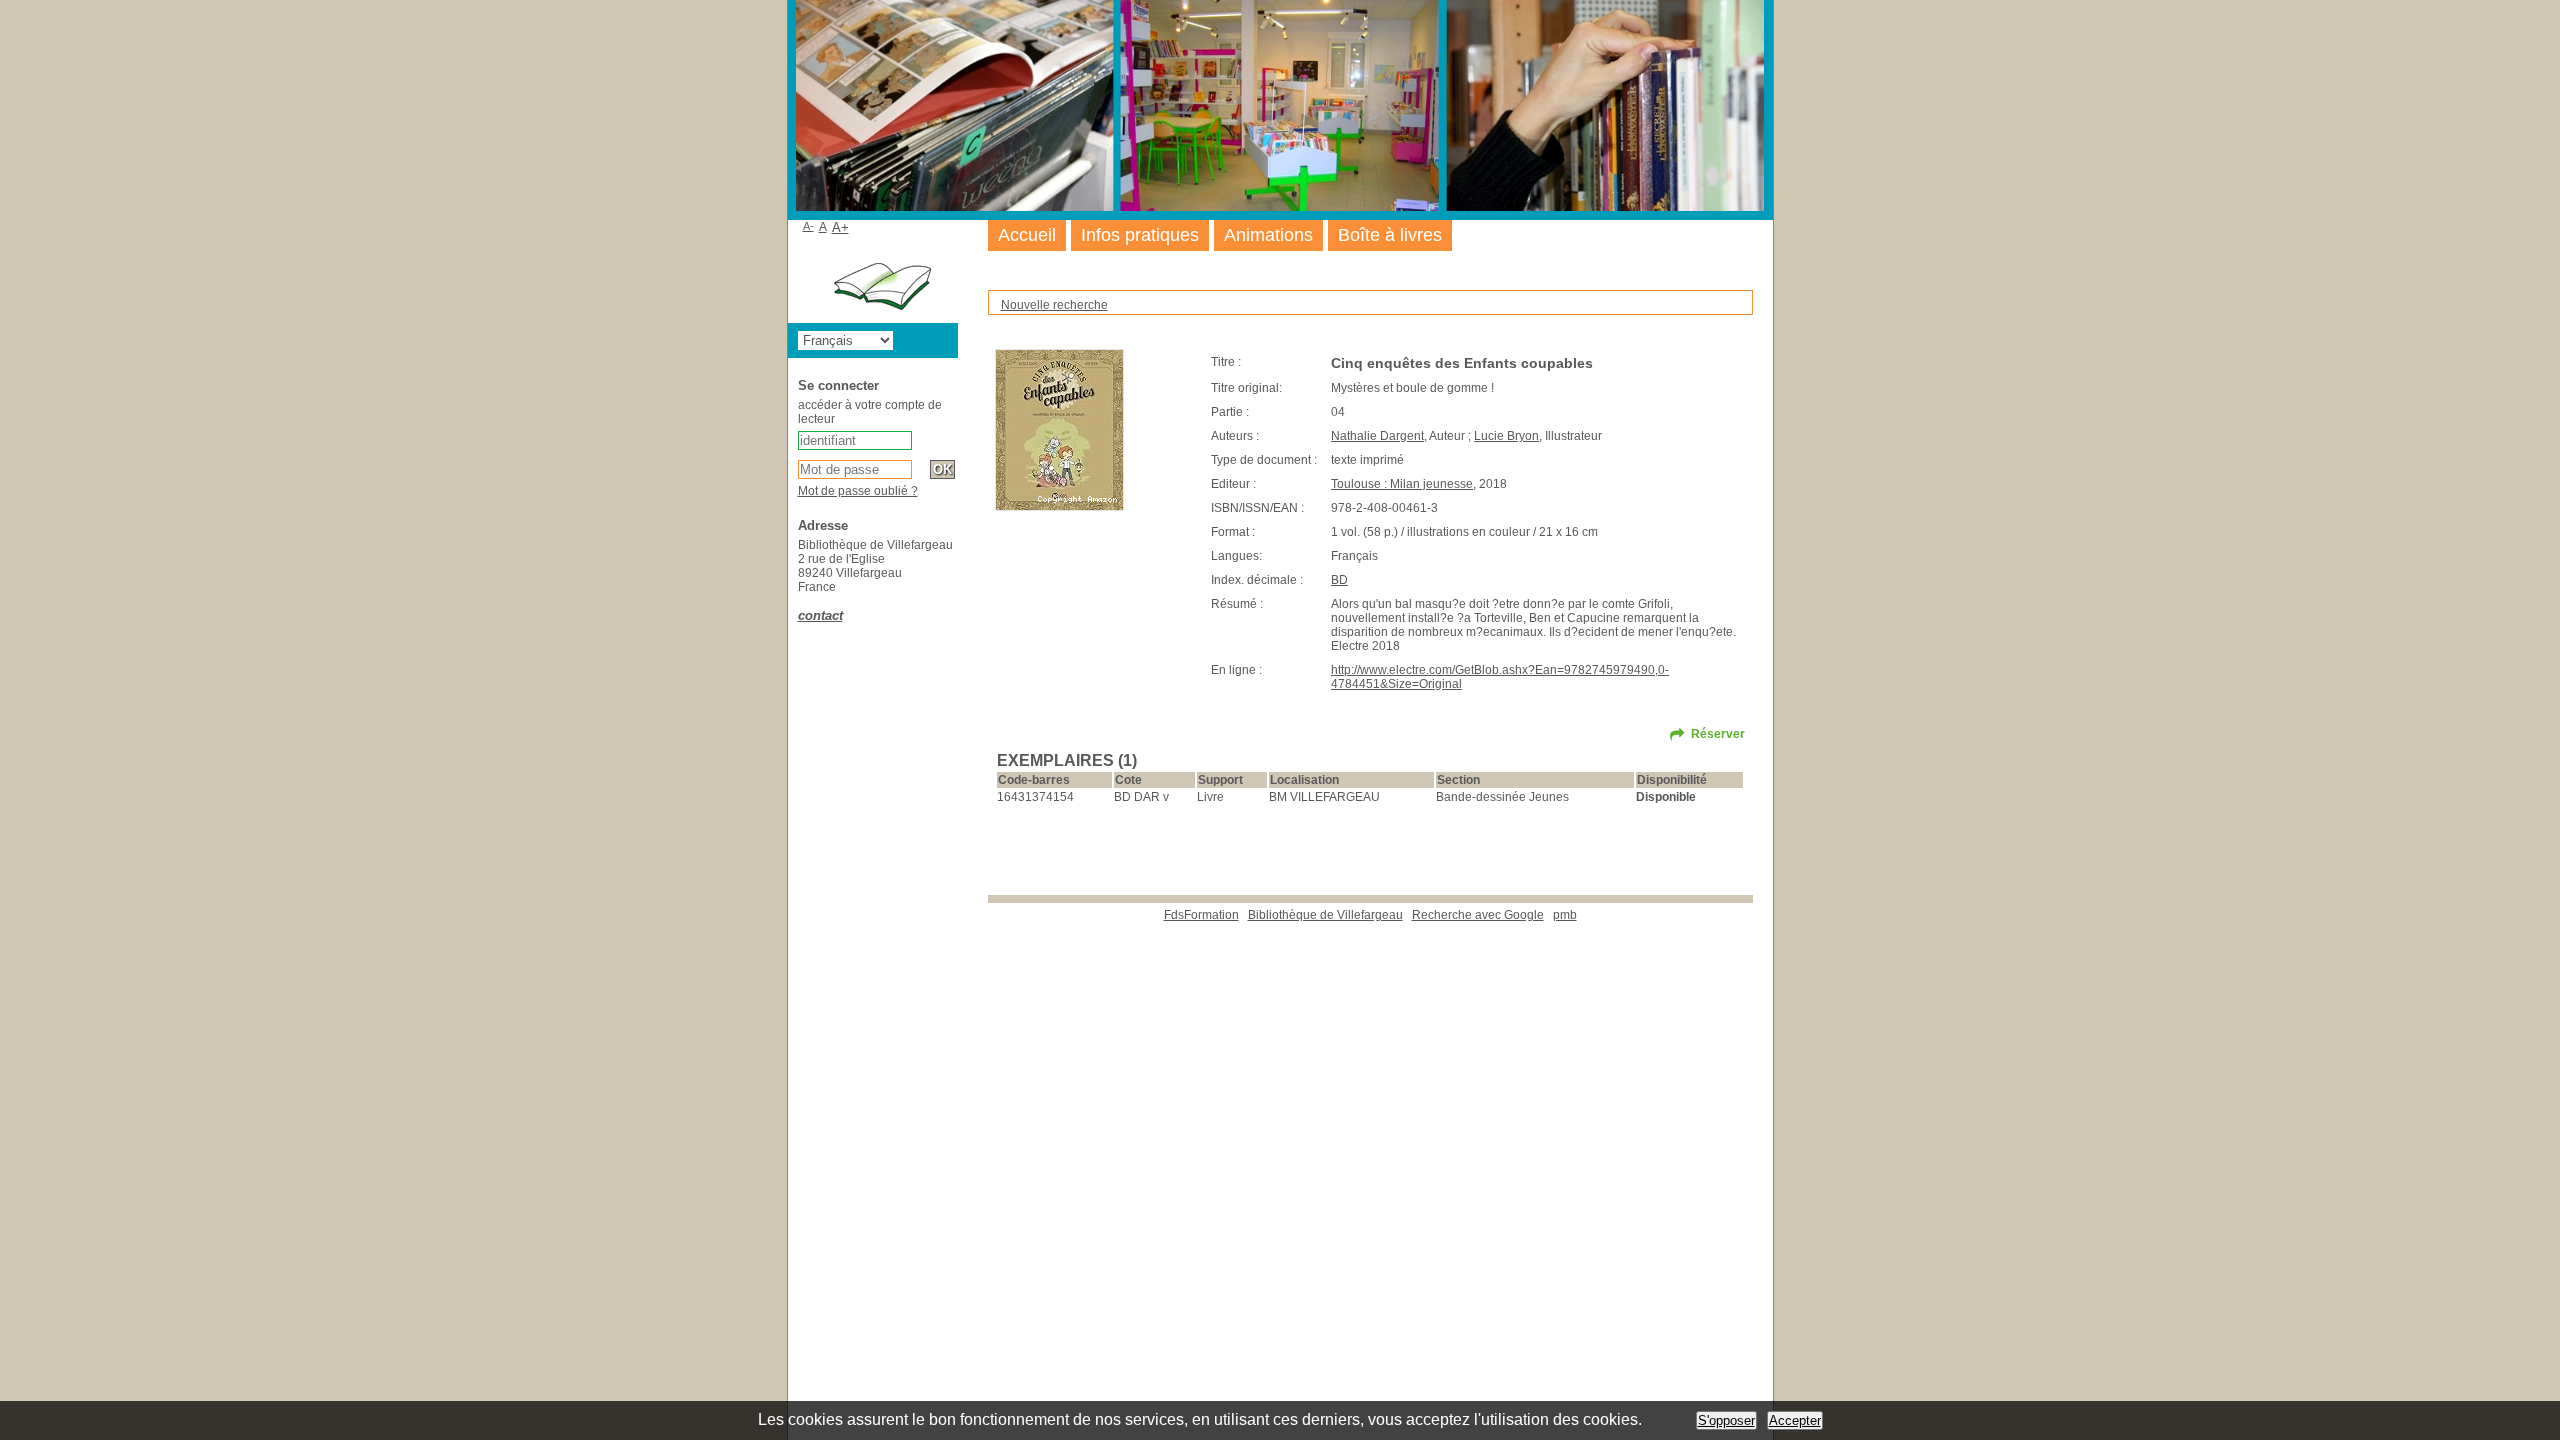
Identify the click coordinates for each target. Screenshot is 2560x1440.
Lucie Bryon (1506, 436)
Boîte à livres (1390, 235)
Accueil (1027, 235)
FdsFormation (1201, 915)
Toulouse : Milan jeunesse (1402, 484)
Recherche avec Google (1478, 915)
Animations (1268, 235)
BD (1339, 580)
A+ (840, 227)
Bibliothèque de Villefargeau (1325, 915)
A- (808, 226)
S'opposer (1726, 1420)
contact (820, 615)
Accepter (1795, 1420)
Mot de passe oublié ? (858, 491)
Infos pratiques (1140, 235)
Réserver (1718, 734)
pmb (1565, 915)
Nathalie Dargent (1377, 436)
